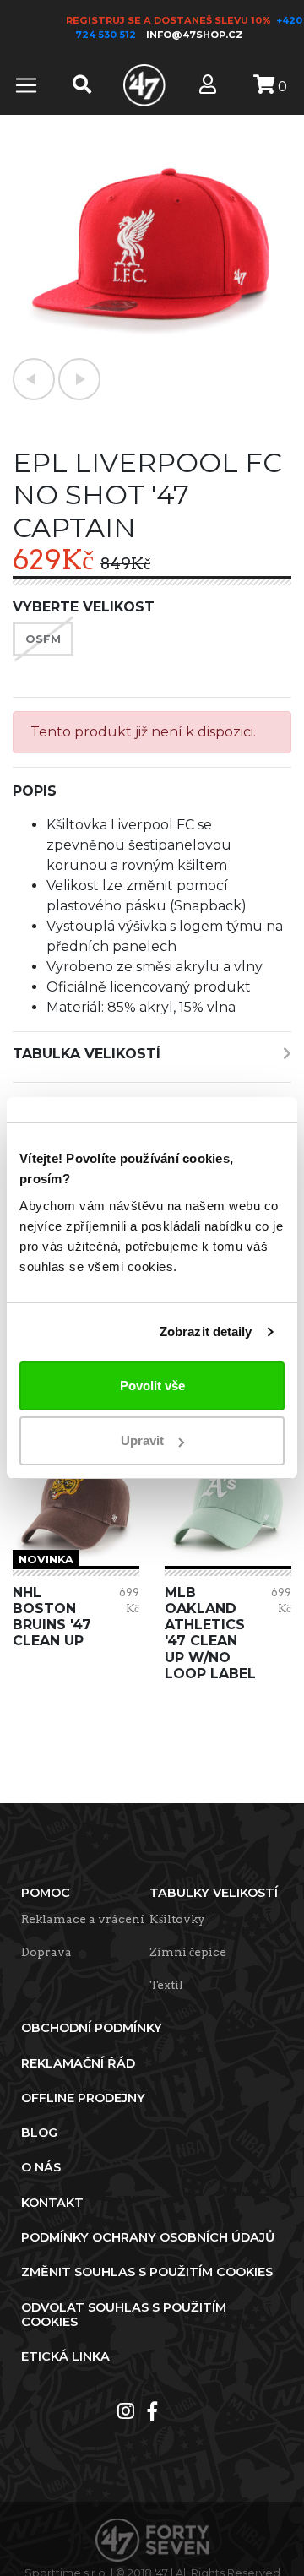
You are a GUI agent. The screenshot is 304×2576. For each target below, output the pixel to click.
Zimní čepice (188, 1952)
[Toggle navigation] (26, 85)
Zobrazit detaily (206, 1331)
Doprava (46, 1952)
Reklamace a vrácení (83, 1919)
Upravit (142, 1440)
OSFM (43, 639)
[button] (34, 379)
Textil (166, 1985)
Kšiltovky (177, 1919)
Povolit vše (152, 1386)
